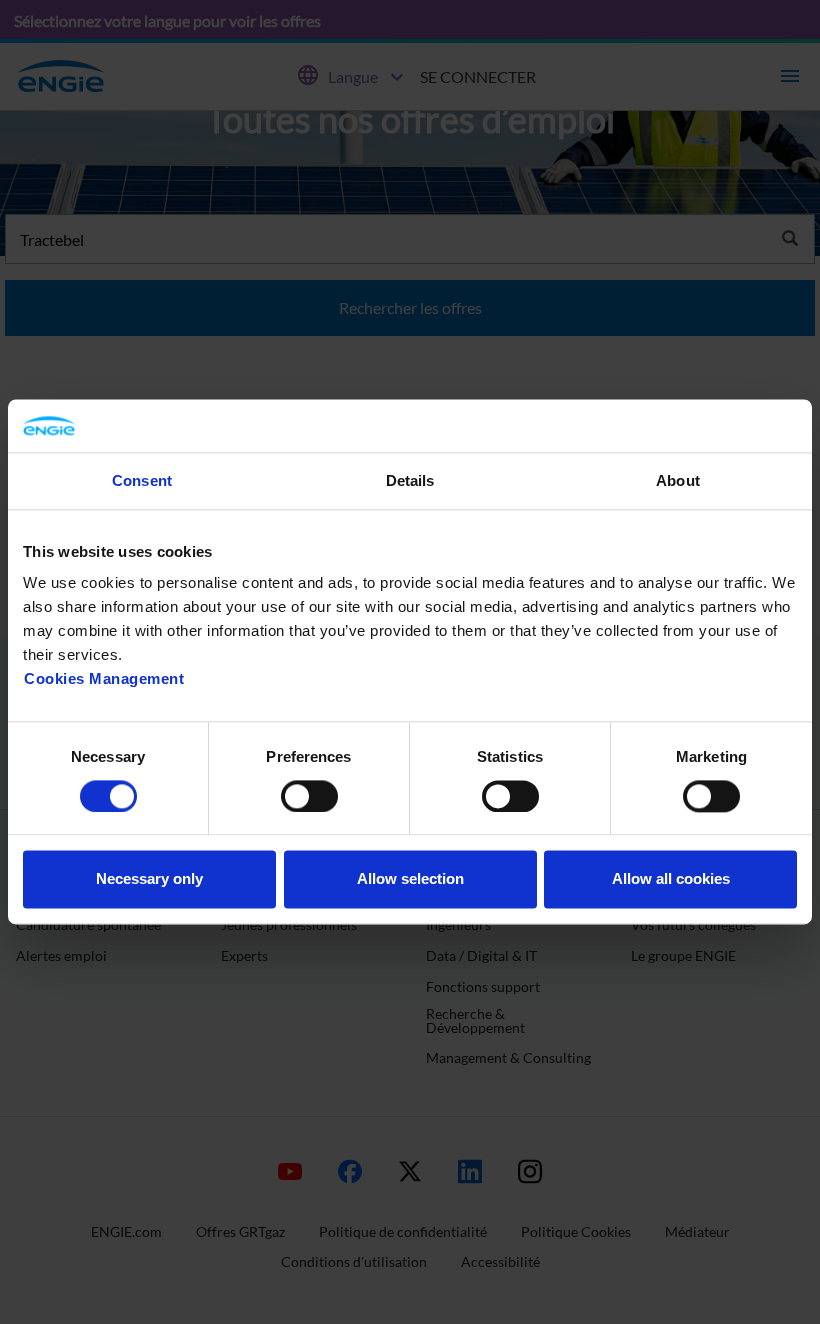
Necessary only (149, 879)
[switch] (309, 796)
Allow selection (410, 879)
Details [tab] (410, 480)
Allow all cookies (671, 879)
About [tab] (678, 480)
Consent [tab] (142, 480)
